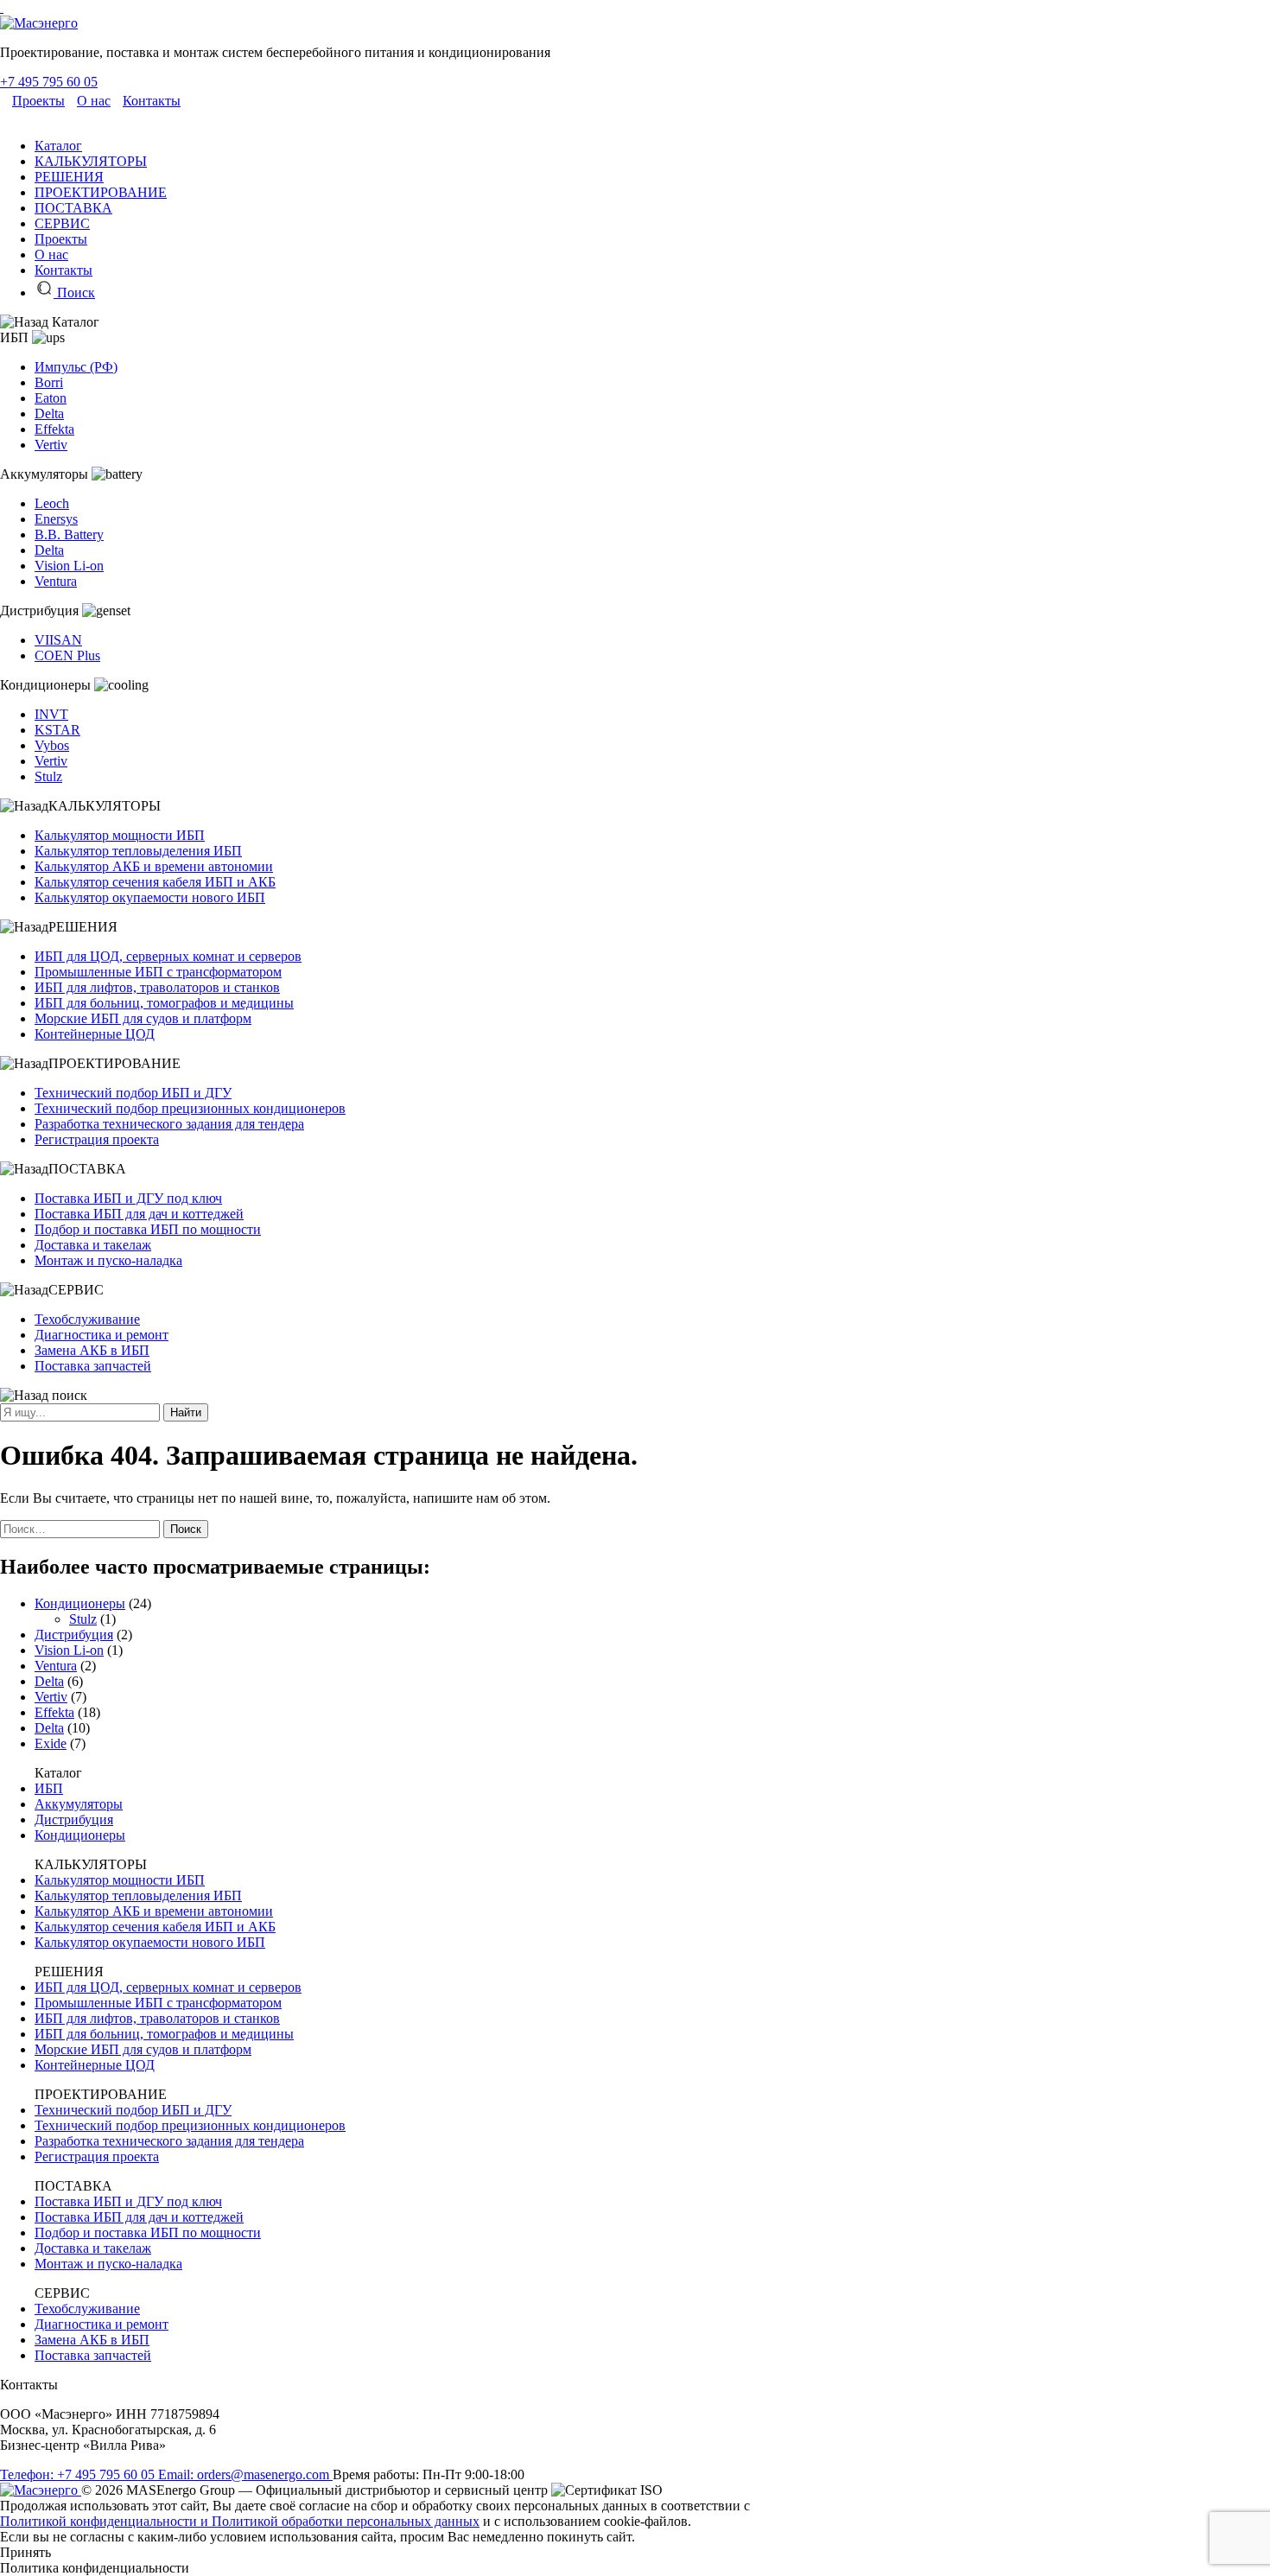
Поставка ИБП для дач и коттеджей (139, 1214)
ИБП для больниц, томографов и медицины (164, 1003)
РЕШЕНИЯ (69, 177)
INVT (51, 714)
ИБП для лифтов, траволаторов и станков (157, 987)
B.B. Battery (69, 534)
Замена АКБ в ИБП (92, 1350)
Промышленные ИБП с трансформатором (158, 972)
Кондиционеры (80, 1603)
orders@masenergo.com (245, 2474)
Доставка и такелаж (93, 1245)
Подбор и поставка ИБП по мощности (148, 1229)
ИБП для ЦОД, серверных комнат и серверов (168, 956)
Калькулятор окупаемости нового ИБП (150, 897)
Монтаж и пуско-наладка (108, 1260)
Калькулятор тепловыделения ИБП (138, 851)
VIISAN (58, 640)
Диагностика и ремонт (102, 1335)
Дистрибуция (74, 1635)
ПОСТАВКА (73, 208)
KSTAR (57, 730)
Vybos (52, 745)
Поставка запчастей (93, 1366)
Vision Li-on (69, 566)
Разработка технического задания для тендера (169, 1124)
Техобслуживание (87, 1319)
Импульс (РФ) (76, 367)
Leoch (52, 503)
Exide (51, 1743)
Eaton (51, 398)
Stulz (48, 776)
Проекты (38, 101)
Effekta (54, 429)
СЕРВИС (62, 223)
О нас (94, 101)
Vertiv (51, 445)
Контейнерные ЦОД (95, 1034)
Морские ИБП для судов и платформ (143, 1018)
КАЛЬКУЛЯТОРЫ (91, 161)
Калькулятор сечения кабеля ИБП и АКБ (155, 882)
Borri (49, 382)
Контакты (152, 101)
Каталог (58, 146)
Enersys (56, 519)
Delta (49, 413)
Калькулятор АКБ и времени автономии (154, 866)
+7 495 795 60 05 (49, 82)
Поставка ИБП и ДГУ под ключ (128, 1198)
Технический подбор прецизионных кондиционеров (190, 1108)
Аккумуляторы (79, 1804)
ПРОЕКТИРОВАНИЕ (101, 192)
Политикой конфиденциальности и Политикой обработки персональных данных (240, 2521)
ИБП (49, 1788)
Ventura (56, 581)
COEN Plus (67, 655)
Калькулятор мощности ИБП (120, 835)
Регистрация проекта (97, 1139)
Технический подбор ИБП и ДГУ (133, 1093)
